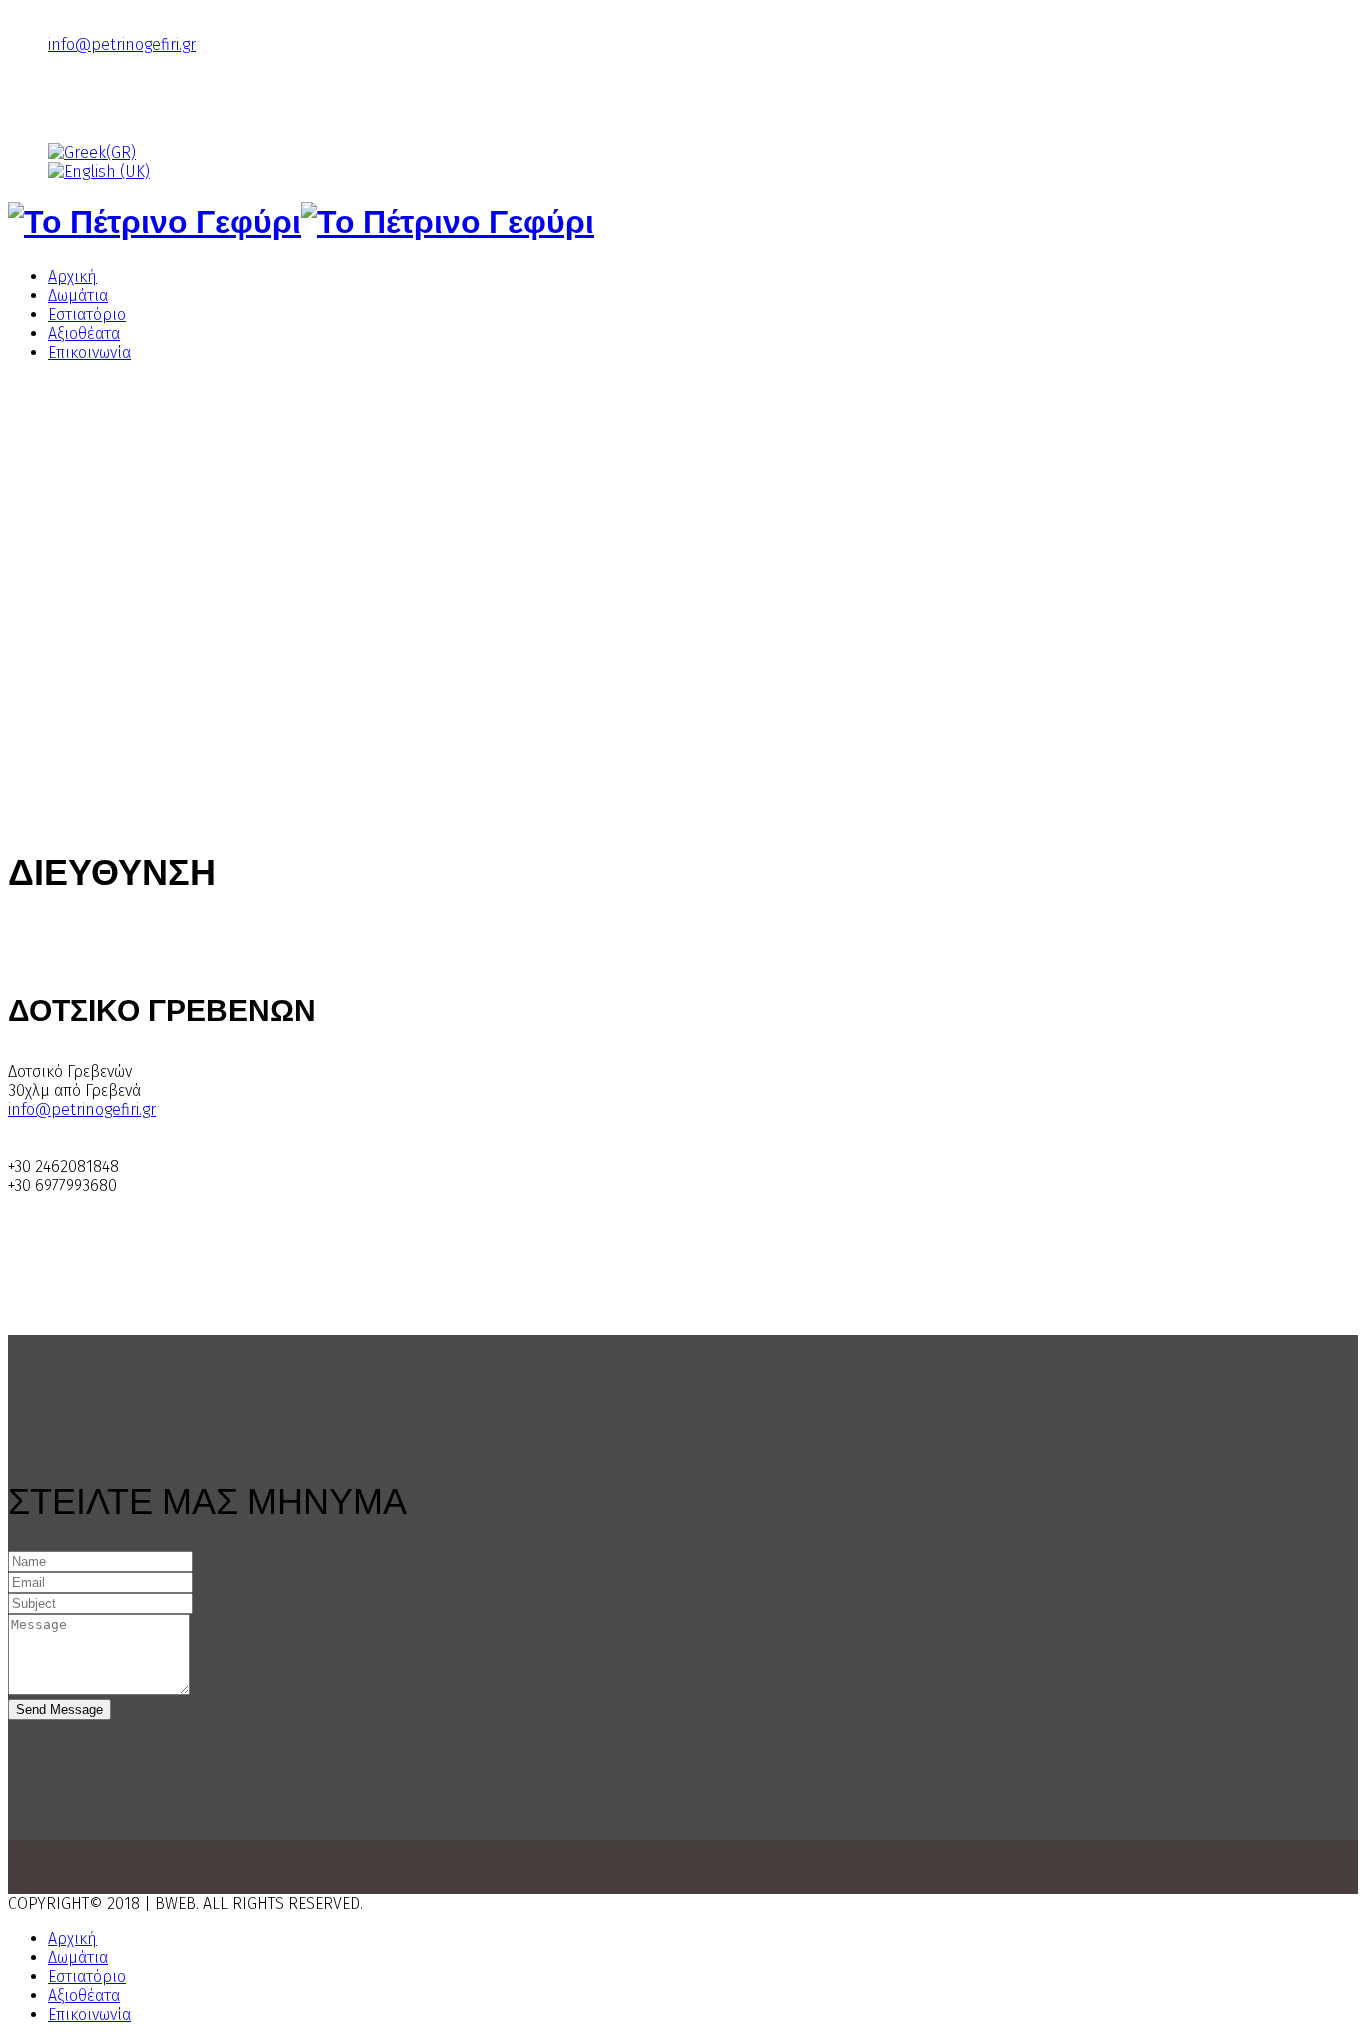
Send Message (59, 1709)
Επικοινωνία (89, 352)
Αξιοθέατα (84, 333)
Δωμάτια (78, 295)
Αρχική (72, 276)
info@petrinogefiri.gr (122, 44)
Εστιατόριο (87, 314)
